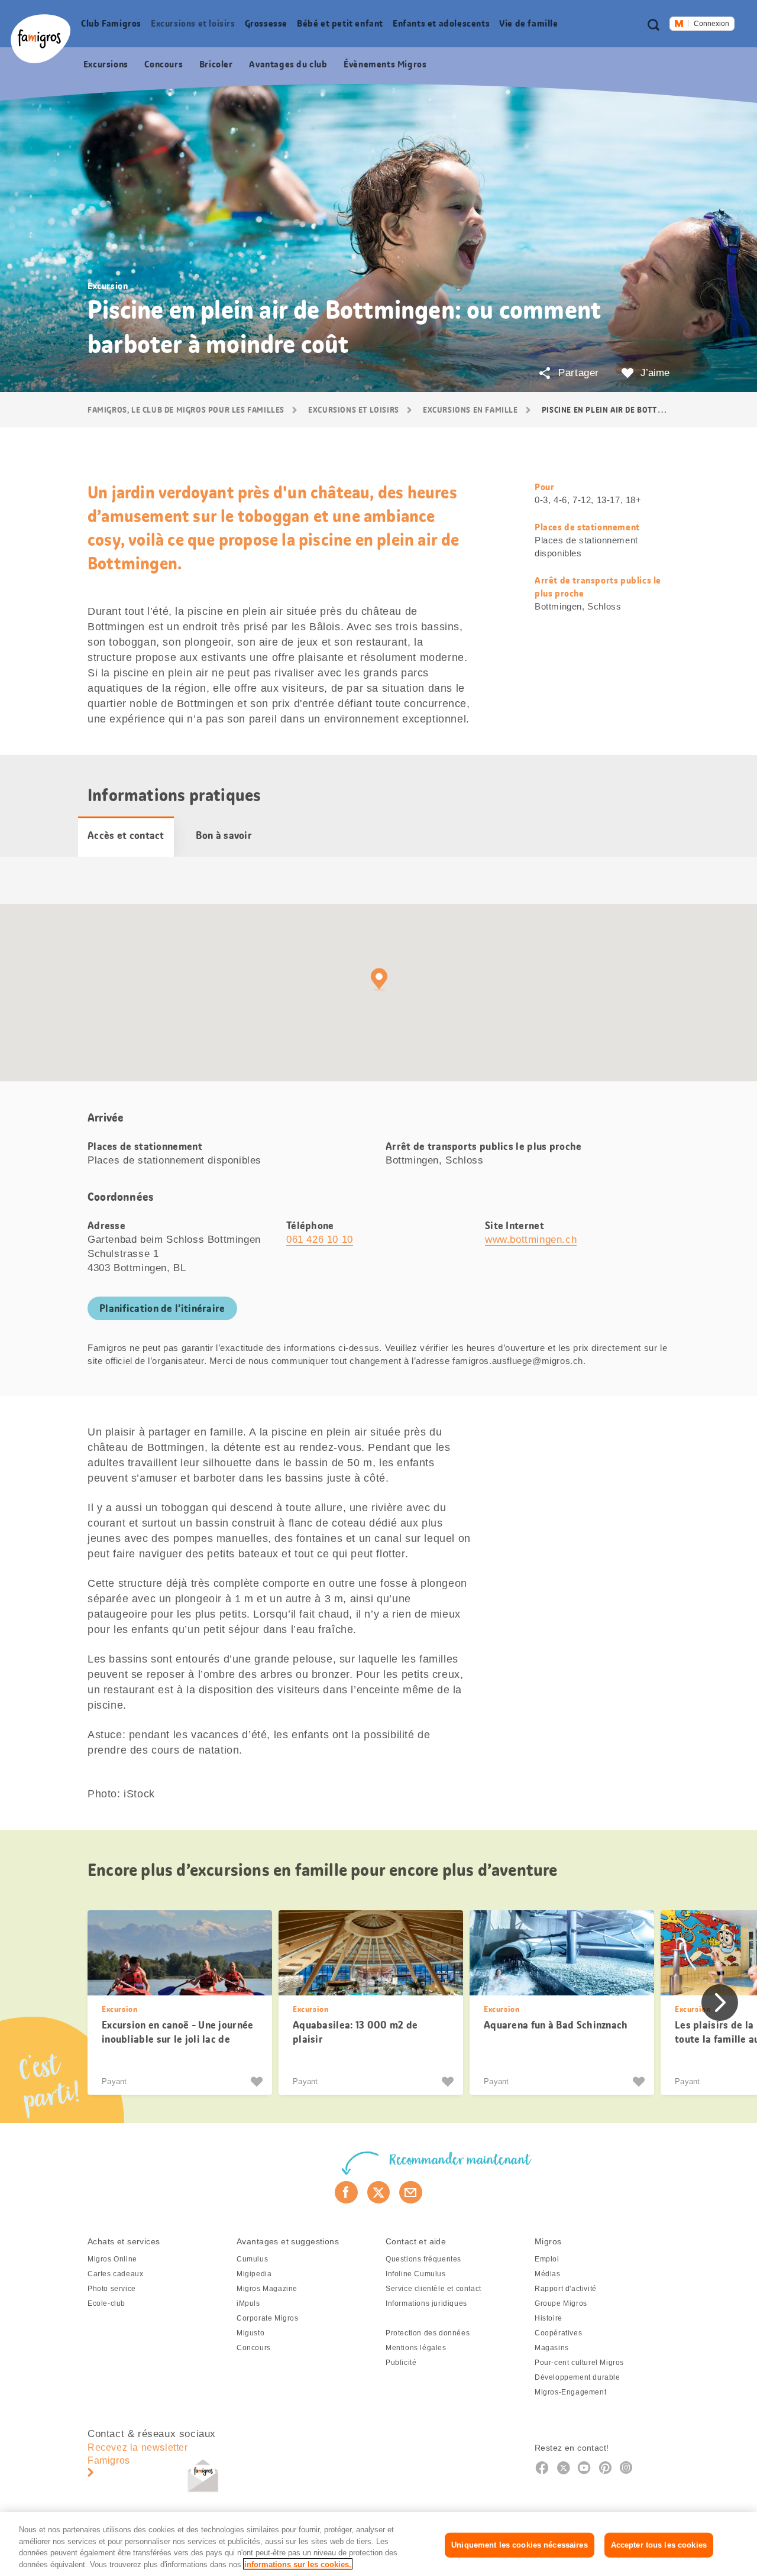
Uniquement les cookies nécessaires (519, 2545)
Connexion (711, 24)
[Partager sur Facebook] (346, 2192)
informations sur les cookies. (298, 2564)
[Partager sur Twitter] (379, 2192)
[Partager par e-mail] (411, 2192)
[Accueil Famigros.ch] (41, 39)
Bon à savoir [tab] (224, 835)
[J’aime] (258, 2082)
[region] (378, 2544)
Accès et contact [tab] (126, 835)
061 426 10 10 (320, 1240)
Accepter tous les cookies (659, 2545)
